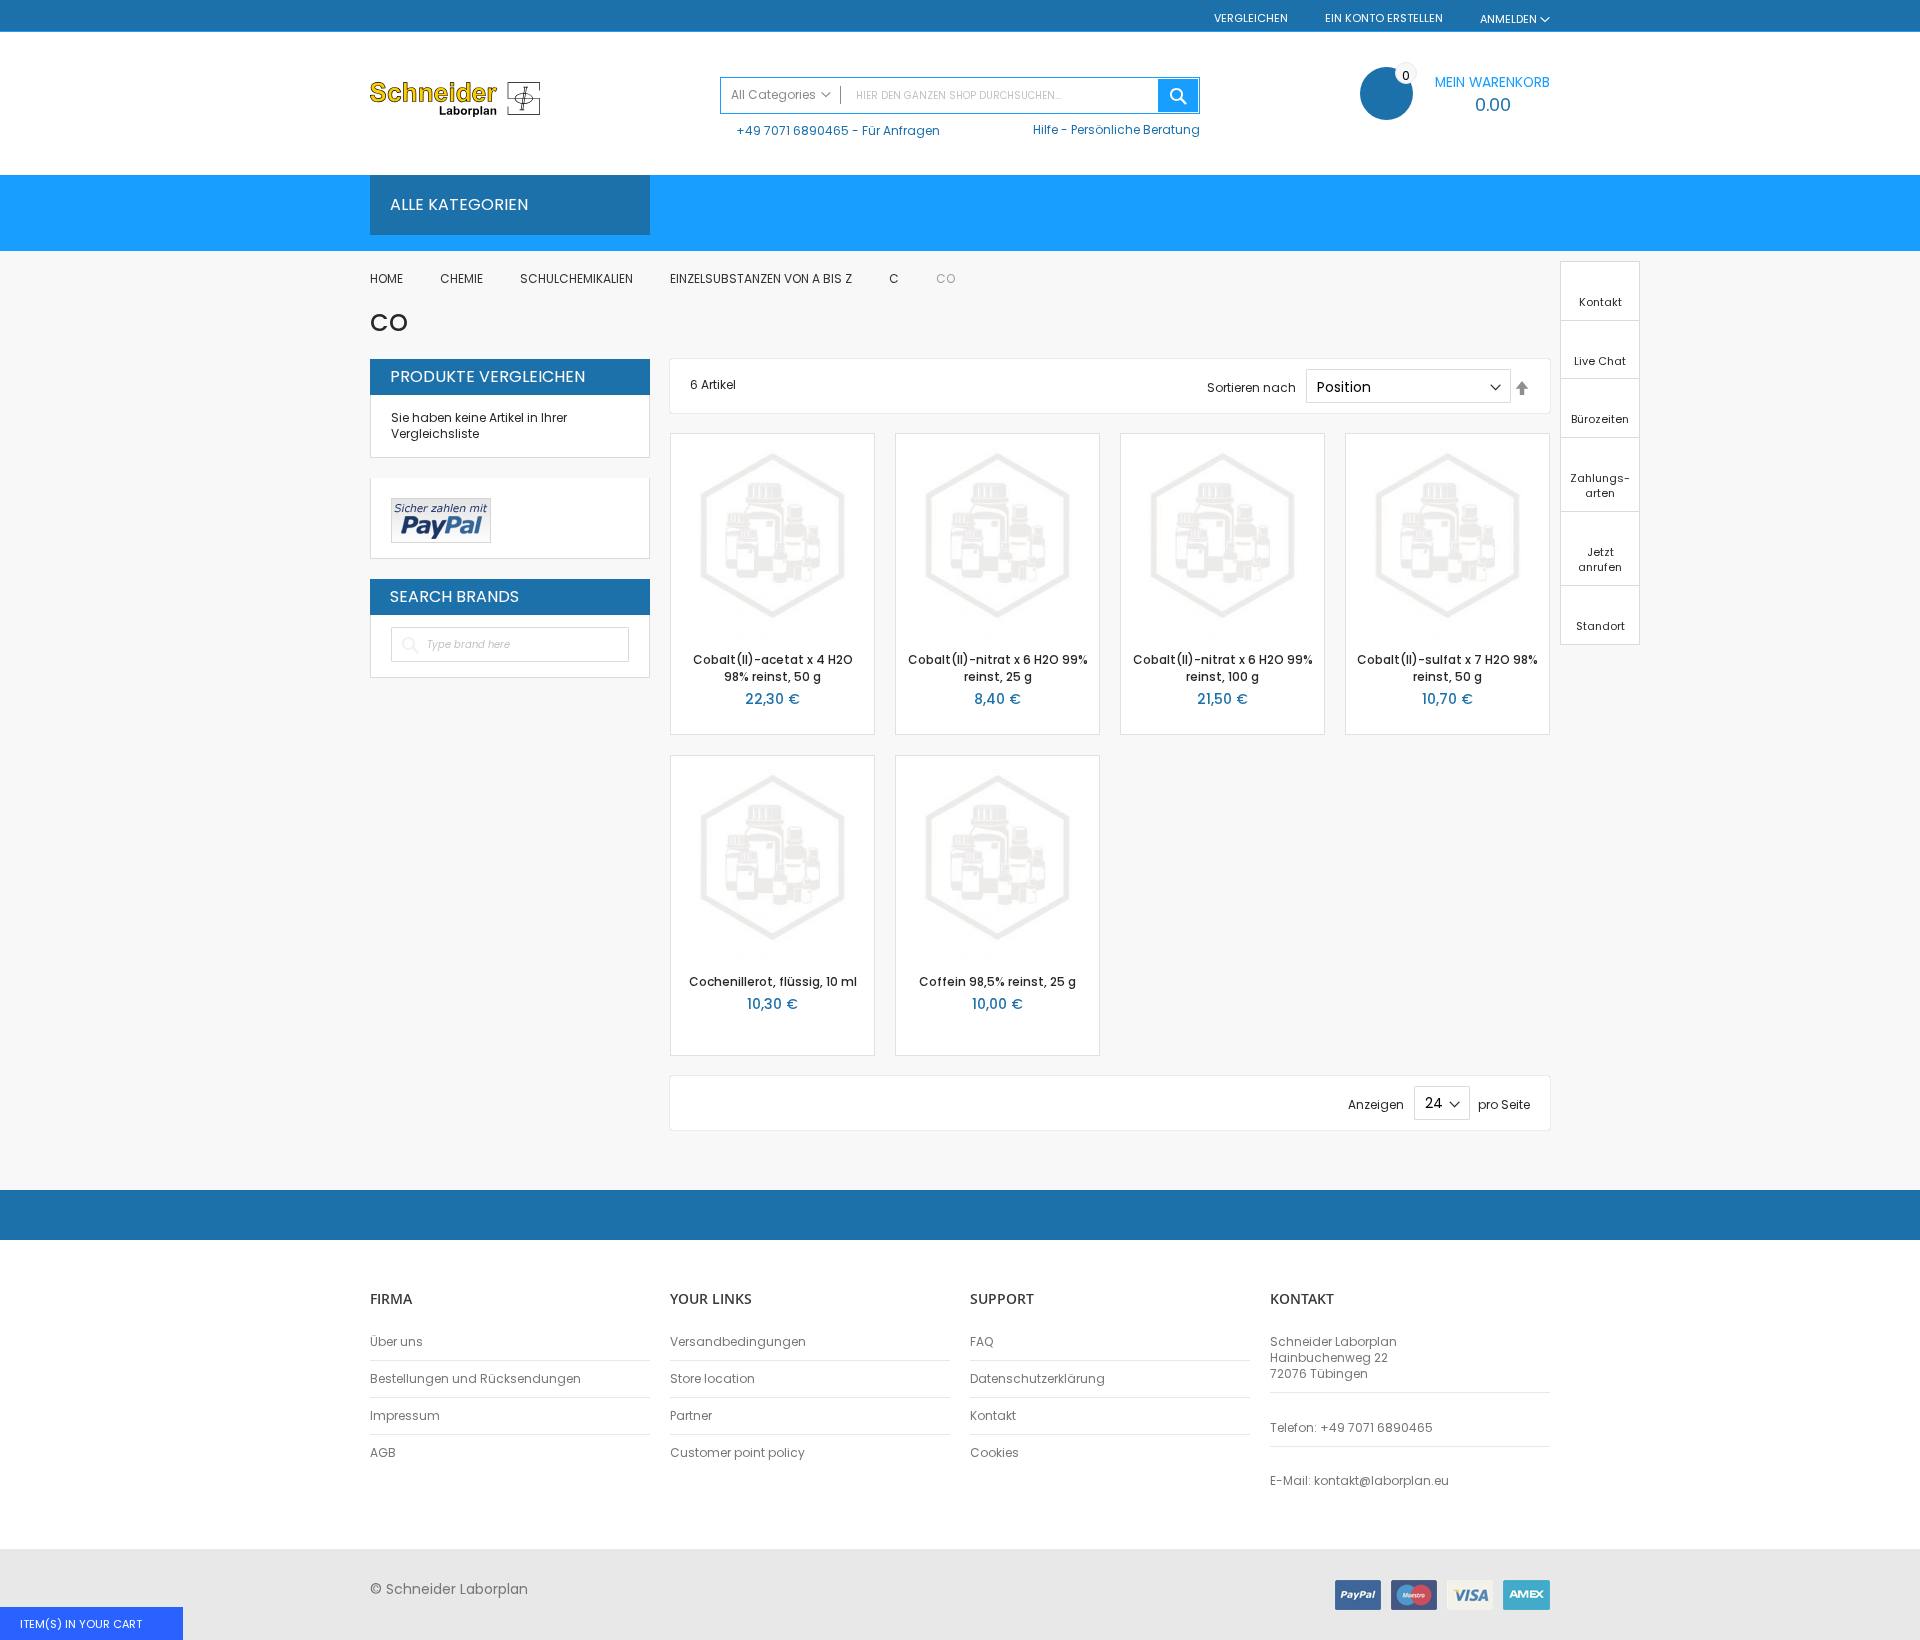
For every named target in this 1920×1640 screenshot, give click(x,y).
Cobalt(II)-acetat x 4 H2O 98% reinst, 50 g (773, 667)
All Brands (624, 596)
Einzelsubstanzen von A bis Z (762, 278)
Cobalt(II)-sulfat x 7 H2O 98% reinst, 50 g (1447, 667)
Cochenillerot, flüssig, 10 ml (773, 981)
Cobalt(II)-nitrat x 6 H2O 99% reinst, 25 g (998, 667)
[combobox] (960, 95)
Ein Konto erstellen (1384, 18)
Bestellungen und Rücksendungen (475, 1379)
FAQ (981, 1342)
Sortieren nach (1251, 387)
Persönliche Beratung (1135, 129)
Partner (691, 1416)
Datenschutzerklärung (1037, 1379)
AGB (383, 1453)
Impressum (405, 1416)
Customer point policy (737, 1453)
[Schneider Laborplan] (535, 101)
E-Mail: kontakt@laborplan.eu (1359, 1481)
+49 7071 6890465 (792, 130)
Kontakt (993, 1416)
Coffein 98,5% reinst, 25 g (997, 981)
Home (388, 278)
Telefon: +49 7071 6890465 (1351, 1428)
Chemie (463, 278)
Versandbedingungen (738, 1342)
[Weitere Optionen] (441, 518)
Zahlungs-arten (1600, 485)
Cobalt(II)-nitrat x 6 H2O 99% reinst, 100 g (1223, 667)
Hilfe (1045, 129)
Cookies (994, 1453)
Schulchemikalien (578, 278)
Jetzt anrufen (1600, 559)
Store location (712, 1379)
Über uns (396, 1342)
